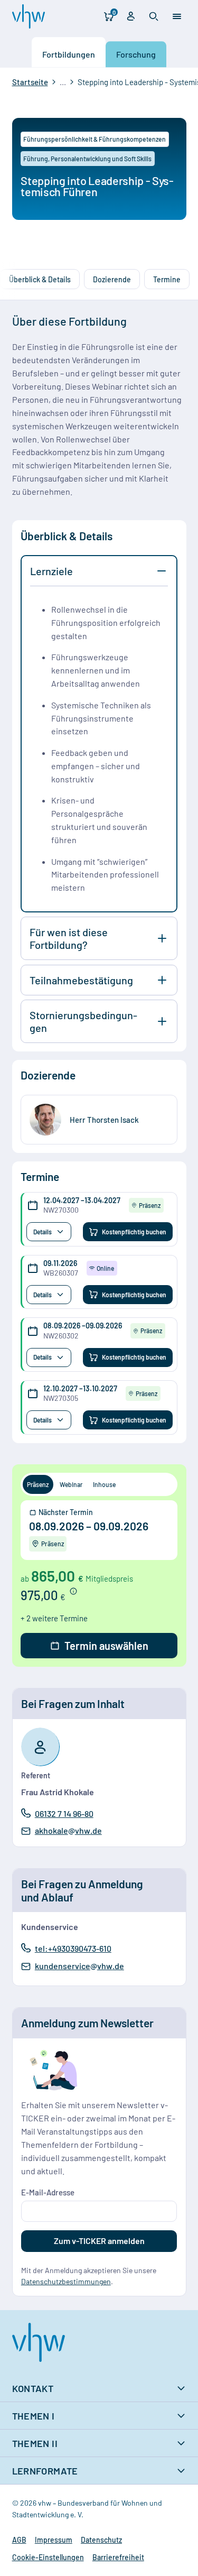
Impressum (54, 2540)
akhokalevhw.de (68, 1831)
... (63, 82)
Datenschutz (101, 2540)
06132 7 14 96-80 (64, 1813)
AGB (19, 2540)
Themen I (34, 2416)
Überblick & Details (40, 279)
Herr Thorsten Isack (104, 1120)
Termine (167, 279)
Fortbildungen (69, 55)
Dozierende (112, 279)
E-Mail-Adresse (48, 2192)
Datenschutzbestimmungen (66, 2281)
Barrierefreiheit (118, 2557)
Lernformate (45, 2471)
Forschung (136, 55)
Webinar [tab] (71, 1484)
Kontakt (33, 2388)
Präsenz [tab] (38, 1484)
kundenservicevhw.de (79, 1966)
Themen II (35, 2443)
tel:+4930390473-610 (73, 1948)
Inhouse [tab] (104, 1484)
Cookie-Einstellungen (48, 2557)
